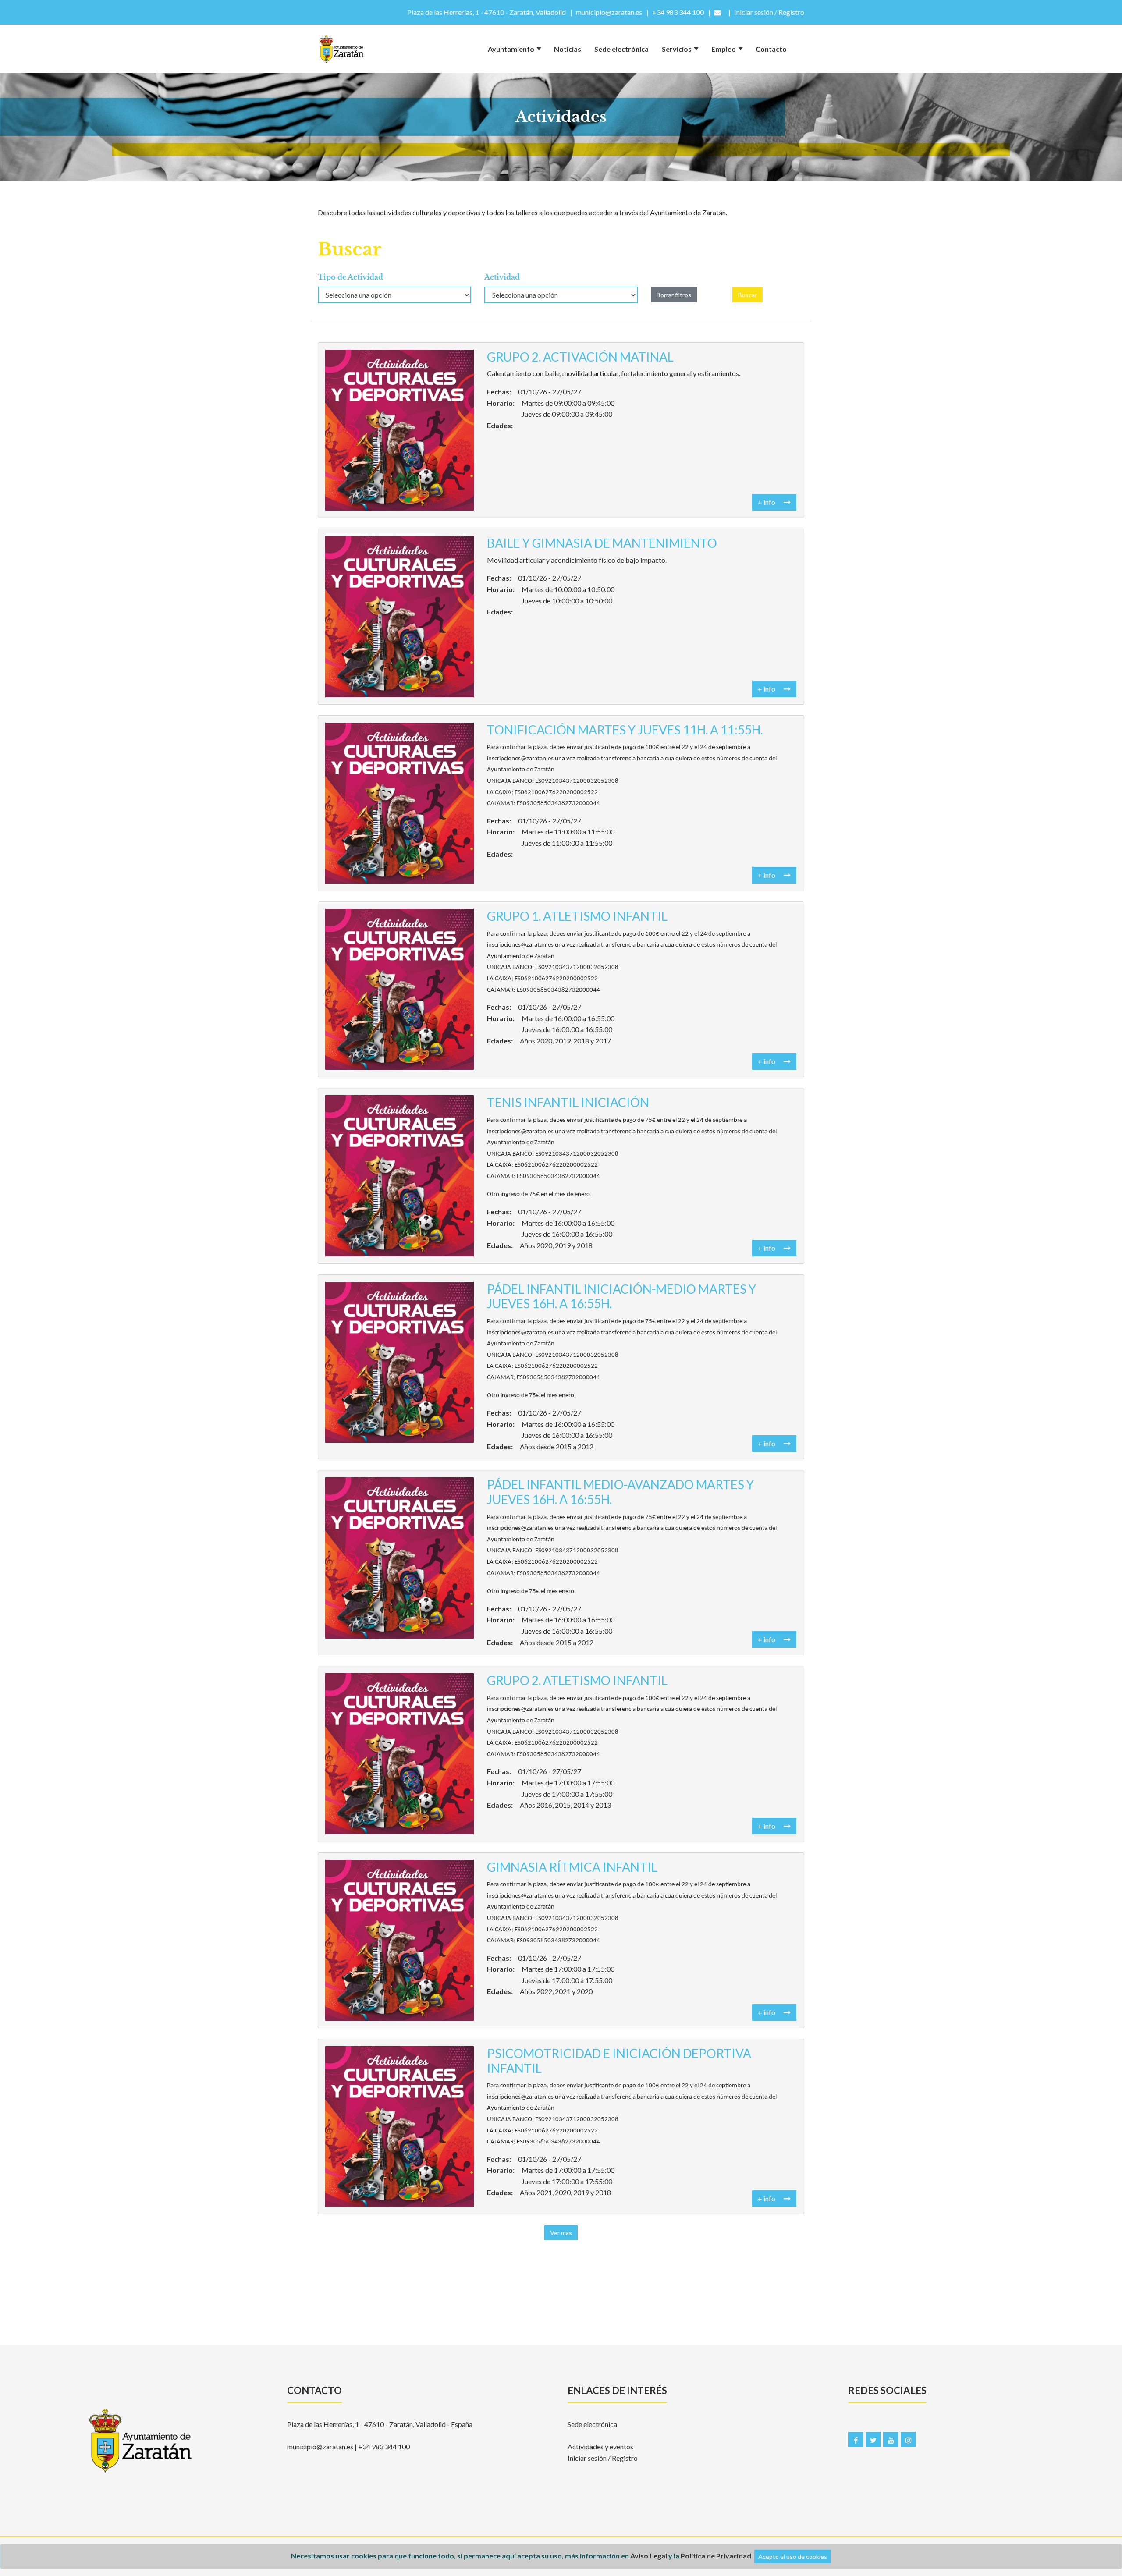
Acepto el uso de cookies (793, 2556)
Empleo (724, 49)
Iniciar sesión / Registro (603, 2458)
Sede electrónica (621, 49)
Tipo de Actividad (350, 277)
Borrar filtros (674, 295)
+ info (767, 502)
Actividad (502, 277)
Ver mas (561, 2233)
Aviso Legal (649, 2556)
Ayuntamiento (511, 49)
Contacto (771, 49)
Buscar (747, 295)
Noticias (568, 49)
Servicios (677, 49)
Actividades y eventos (600, 2446)
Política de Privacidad (716, 2556)
